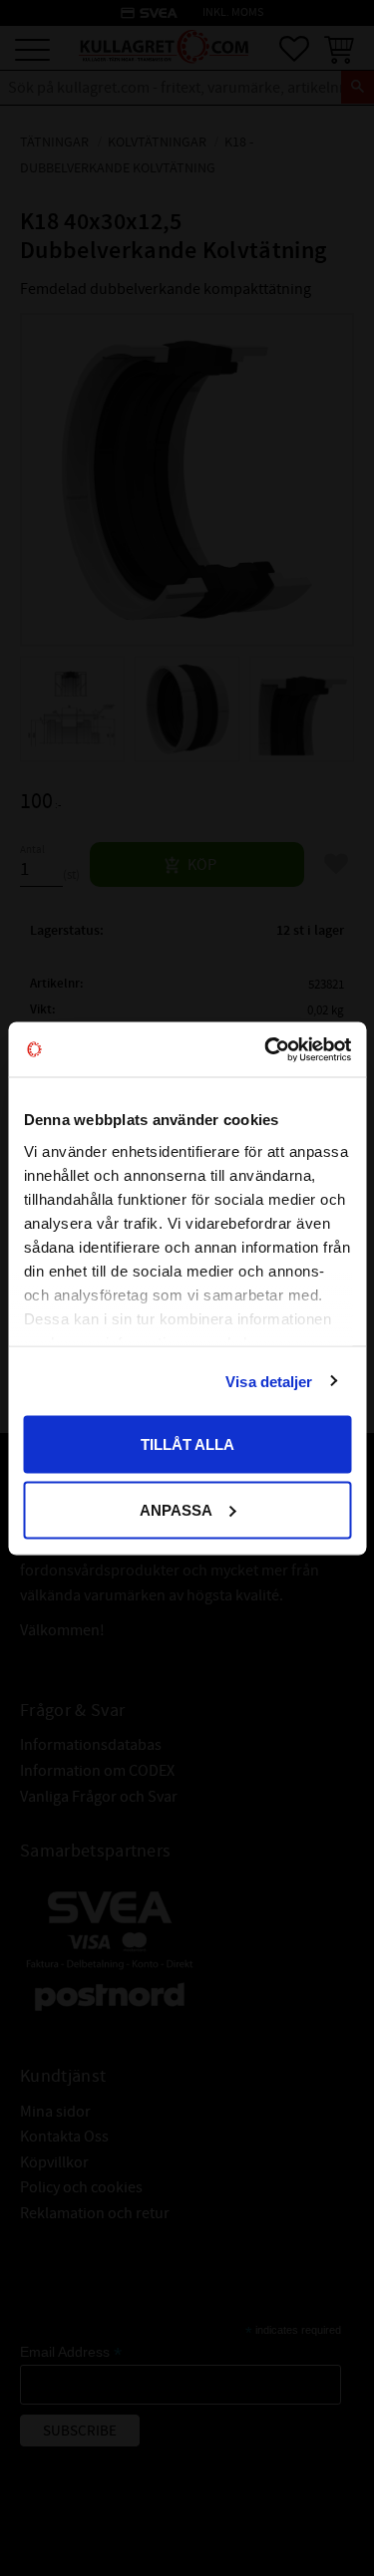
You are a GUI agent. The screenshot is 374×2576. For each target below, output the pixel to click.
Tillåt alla (187, 1444)
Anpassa (176, 1509)
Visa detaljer (269, 1381)
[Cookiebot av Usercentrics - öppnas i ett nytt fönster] (266, 1049)
